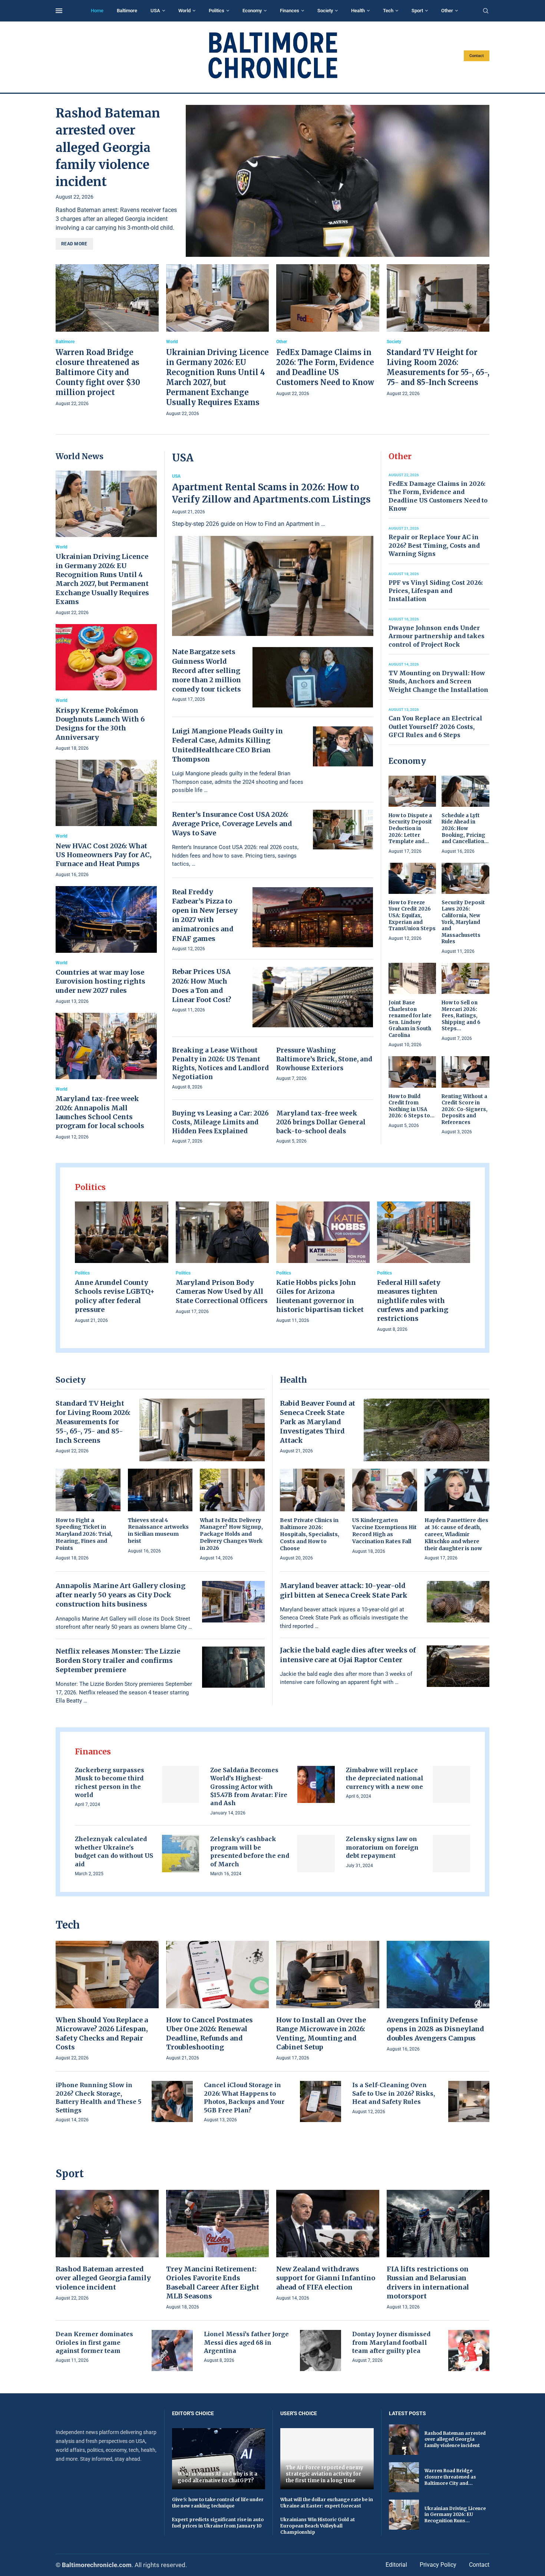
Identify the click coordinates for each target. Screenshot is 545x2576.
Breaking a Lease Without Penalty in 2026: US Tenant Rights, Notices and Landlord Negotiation (220, 1063)
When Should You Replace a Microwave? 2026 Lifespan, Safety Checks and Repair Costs (102, 2033)
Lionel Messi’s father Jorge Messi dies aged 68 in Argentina (246, 2342)
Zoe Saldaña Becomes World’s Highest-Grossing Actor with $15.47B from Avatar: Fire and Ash (249, 1787)
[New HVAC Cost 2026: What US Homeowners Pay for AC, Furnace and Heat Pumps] (106, 819)
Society (325, 11)
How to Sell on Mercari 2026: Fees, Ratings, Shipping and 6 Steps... (461, 1016)
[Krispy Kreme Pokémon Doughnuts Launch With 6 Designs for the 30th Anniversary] (106, 688)
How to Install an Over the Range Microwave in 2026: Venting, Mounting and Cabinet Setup (321, 2033)
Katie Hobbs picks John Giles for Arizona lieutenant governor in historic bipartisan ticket (320, 1296)
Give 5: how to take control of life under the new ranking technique (218, 2503)
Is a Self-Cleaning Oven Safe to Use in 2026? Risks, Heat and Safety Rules (394, 2093)
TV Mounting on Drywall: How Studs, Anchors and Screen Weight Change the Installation (438, 681)
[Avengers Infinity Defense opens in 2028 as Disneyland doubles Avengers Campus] (438, 1997)
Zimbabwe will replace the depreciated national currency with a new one (385, 1778)
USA (155, 11)
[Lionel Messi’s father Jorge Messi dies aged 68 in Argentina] (321, 2350)
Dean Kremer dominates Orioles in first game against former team (94, 2342)
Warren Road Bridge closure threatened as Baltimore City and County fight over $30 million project (98, 372)
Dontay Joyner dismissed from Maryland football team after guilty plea (391, 2342)
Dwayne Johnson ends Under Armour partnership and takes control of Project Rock (437, 636)
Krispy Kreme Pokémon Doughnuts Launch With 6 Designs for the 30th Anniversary (100, 724)
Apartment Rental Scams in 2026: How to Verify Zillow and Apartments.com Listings (271, 493)
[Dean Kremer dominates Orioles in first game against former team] (172, 2350)
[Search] (486, 11)
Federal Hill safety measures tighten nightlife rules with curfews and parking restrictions (413, 1300)
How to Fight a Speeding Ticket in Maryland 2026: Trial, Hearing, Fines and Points (84, 1534)
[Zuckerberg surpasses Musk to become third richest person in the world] (181, 1785)
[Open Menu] (59, 11)
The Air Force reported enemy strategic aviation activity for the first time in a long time (325, 2474)
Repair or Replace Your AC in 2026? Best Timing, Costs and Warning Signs (434, 545)
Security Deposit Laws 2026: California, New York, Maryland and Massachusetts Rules (463, 922)
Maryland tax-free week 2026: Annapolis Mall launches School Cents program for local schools (100, 1112)
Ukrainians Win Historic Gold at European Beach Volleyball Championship (318, 2526)
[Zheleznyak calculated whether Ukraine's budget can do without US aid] (181, 1854)
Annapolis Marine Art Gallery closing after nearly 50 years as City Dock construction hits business (120, 1595)
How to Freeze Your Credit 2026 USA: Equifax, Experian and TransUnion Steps (412, 916)
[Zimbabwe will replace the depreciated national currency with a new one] (451, 1785)
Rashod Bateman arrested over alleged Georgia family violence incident (108, 147)
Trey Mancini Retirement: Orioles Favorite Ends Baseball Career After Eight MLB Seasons (213, 2282)
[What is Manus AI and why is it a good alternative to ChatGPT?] (219, 2459)
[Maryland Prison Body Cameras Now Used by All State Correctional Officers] (222, 1259)
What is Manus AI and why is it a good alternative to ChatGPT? (217, 2477)
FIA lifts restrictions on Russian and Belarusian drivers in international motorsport (428, 2282)
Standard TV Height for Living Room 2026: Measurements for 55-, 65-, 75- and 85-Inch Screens (93, 1422)
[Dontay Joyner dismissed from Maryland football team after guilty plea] (469, 2350)
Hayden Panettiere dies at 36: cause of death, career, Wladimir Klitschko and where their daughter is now (456, 1534)
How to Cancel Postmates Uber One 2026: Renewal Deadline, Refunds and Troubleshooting (209, 2033)
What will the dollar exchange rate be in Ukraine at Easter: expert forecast (327, 2503)
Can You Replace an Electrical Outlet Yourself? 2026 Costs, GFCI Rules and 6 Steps (435, 727)
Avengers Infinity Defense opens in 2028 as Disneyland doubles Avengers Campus (435, 2029)
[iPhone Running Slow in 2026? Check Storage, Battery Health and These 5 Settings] (172, 2101)
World (184, 11)
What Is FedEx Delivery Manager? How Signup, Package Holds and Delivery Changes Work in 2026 (231, 1534)
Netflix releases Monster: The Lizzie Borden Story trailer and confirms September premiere (118, 1660)
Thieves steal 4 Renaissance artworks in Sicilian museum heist (158, 1531)
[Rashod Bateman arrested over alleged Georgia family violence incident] (338, 181)
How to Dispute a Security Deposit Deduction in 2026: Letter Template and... (410, 828)
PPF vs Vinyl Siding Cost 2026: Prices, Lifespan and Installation (436, 591)
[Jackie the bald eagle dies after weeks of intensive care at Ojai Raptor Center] (458, 1666)
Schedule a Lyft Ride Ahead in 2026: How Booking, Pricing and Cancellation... (465, 828)
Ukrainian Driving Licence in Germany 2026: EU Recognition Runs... (455, 2515)
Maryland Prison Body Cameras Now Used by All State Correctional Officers (222, 1292)
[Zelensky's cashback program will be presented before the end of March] (316, 1854)
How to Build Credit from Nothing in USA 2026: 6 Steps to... (412, 1106)
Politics (217, 11)
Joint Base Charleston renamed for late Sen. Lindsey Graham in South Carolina (410, 1019)
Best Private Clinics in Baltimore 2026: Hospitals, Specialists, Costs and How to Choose (310, 1534)
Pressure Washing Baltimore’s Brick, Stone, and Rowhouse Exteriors (324, 1059)
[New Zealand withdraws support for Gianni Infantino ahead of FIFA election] (328, 2246)
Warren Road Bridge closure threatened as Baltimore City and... (450, 2477)
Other (447, 11)
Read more (74, 244)
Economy (252, 11)
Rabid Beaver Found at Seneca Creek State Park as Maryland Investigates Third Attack (318, 1422)
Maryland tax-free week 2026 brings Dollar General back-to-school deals (321, 1122)
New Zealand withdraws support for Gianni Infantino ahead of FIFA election (326, 2278)
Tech (388, 11)
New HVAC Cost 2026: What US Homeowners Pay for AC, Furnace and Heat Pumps (104, 855)
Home (97, 11)
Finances (290, 11)
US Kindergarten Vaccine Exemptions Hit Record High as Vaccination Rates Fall (384, 1531)
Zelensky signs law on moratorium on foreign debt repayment (382, 1847)
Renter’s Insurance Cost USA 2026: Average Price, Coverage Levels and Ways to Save (232, 824)
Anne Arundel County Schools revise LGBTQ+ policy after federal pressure (115, 1296)
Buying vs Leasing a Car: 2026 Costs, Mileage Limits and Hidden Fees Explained (220, 1122)
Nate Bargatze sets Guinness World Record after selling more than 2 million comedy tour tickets (207, 670)
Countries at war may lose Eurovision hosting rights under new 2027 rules (100, 981)
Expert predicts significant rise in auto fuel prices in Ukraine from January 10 (218, 2523)
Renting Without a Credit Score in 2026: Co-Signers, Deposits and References (465, 1109)
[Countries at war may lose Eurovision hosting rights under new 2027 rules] (106, 946)
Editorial (396, 2565)
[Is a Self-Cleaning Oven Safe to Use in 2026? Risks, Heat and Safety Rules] (469, 2101)
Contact (477, 56)
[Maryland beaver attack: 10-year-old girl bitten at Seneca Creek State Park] (458, 1602)
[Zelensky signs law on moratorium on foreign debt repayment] (451, 1854)
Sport (417, 11)
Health (358, 11)
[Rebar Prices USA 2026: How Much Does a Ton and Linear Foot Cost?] (313, 997)
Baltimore (127, 11)
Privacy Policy (438, 2565)
